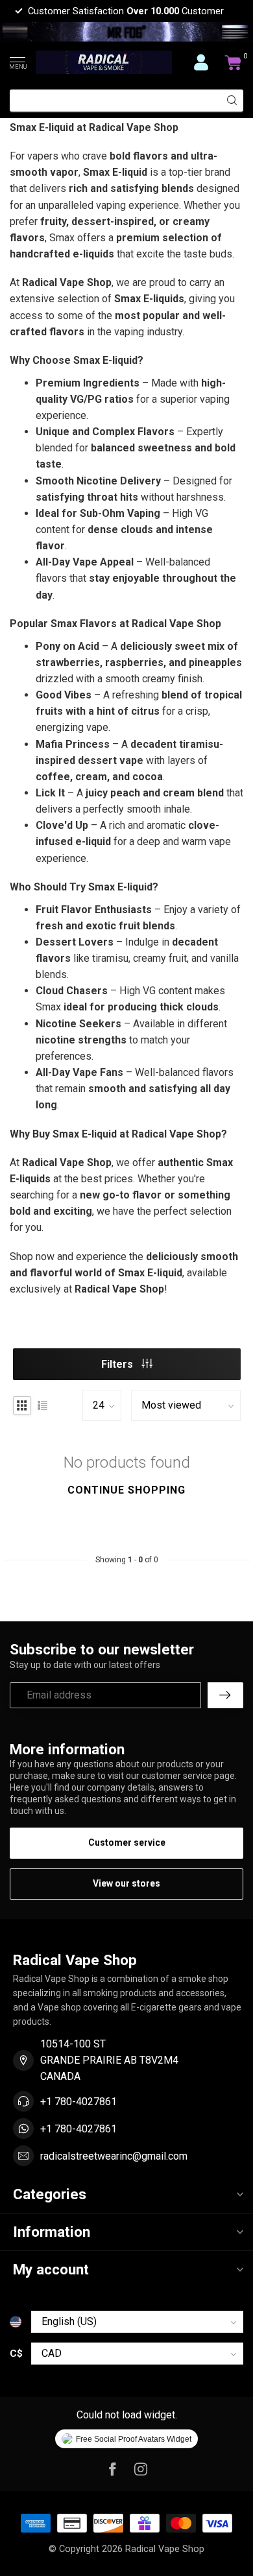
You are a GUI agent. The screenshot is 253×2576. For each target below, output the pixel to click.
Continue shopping (126, 1490)
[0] (234, 62)
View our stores (126, 1883)
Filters (118, 1364)
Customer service (127, 1843)
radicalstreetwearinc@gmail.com (114, 2156)
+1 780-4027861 (78, 2102)
